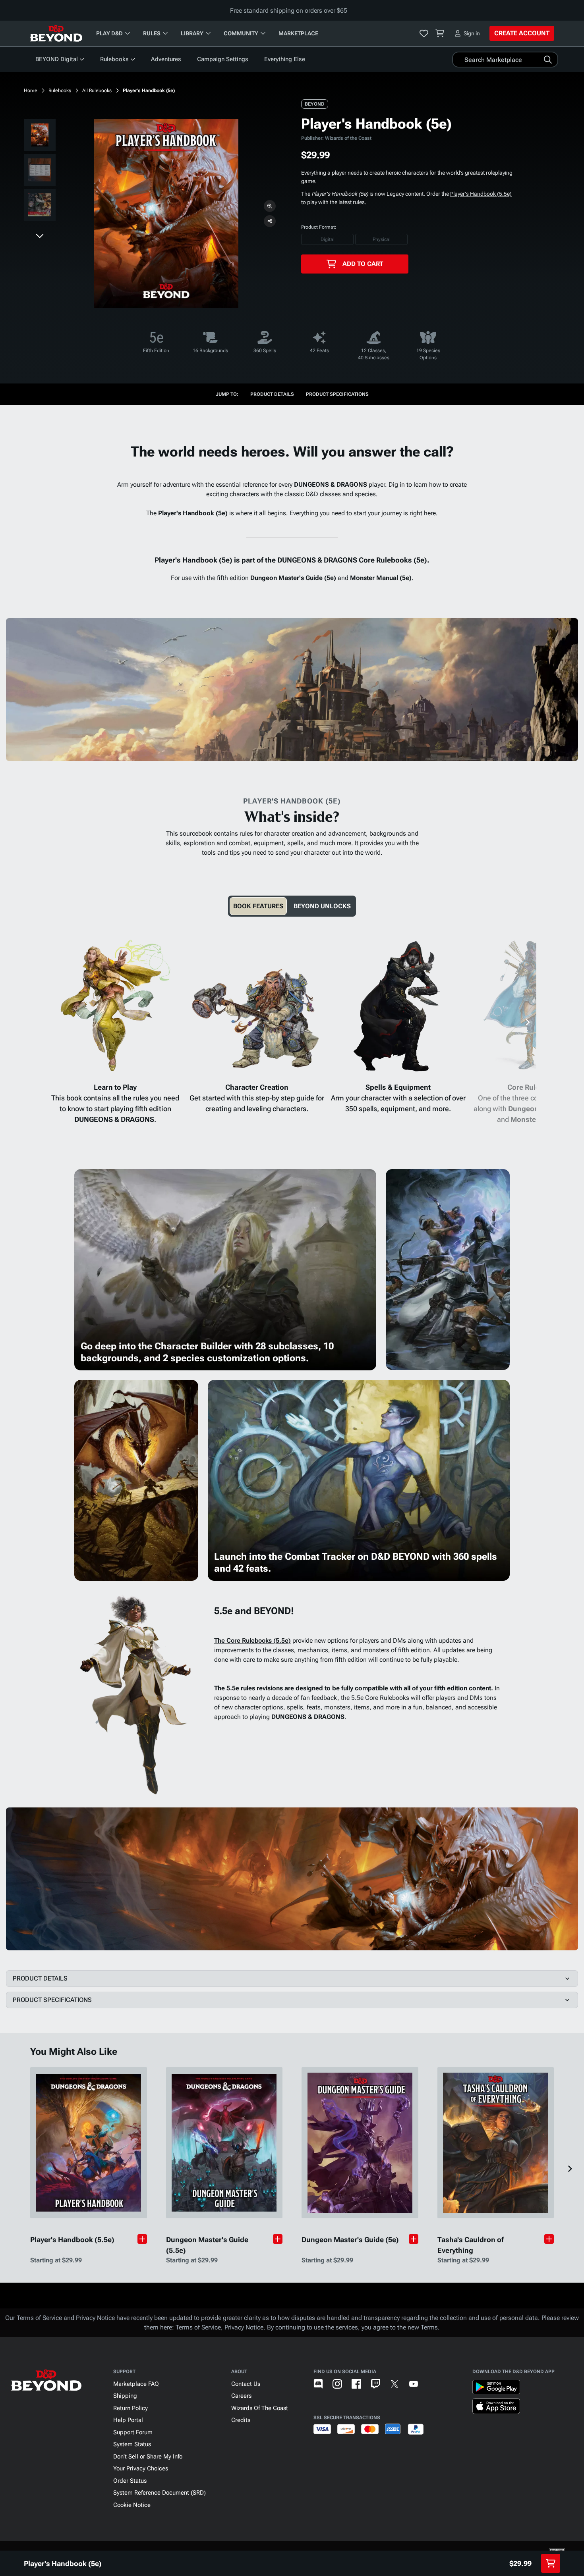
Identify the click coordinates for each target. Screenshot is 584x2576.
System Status (132, 2444)
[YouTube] (414, 2384)
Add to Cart (363, 264)
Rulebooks (114, 59)
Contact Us (246, 2384)
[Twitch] (375, 2384)
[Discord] (318, 2384)
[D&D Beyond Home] (56, 33)
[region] (40, 171)
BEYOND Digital (57, 59)
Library (192, 33)
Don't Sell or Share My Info (148, 2457)
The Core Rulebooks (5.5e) (252, 1641)
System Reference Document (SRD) (160, 2493)
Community (241, 33)
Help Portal (128, 2420)
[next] (40, 235)
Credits (241, 2420)
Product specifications (337, 394)
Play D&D (109, 33)
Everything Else (285, 59)
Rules (152, 33)
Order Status (130, 2481)
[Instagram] (337, 2384)
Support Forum (133, 2432)
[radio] (327, 239)
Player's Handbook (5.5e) (481, 194)
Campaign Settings (223, 59)
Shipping (125, 2396)
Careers (241, 2396)
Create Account (522, 33)
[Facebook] (356, 2384)
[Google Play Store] (496, 2389)
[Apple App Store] (496, 2408)
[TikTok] (433, 2384)
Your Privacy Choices (141, 2468)
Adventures (166, 59)
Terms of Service (198, 2327)
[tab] (258, 906)
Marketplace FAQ (136, 2384)
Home (31, 91)
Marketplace (298, 33)
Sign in (472, 33)
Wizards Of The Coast (260, 2408)
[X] (394, 2384)
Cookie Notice (132, 2505)
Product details (272, 394)
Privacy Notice (244, 2327)
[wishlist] (424, 33)
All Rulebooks (97, 91)
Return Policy (131, 2408)
